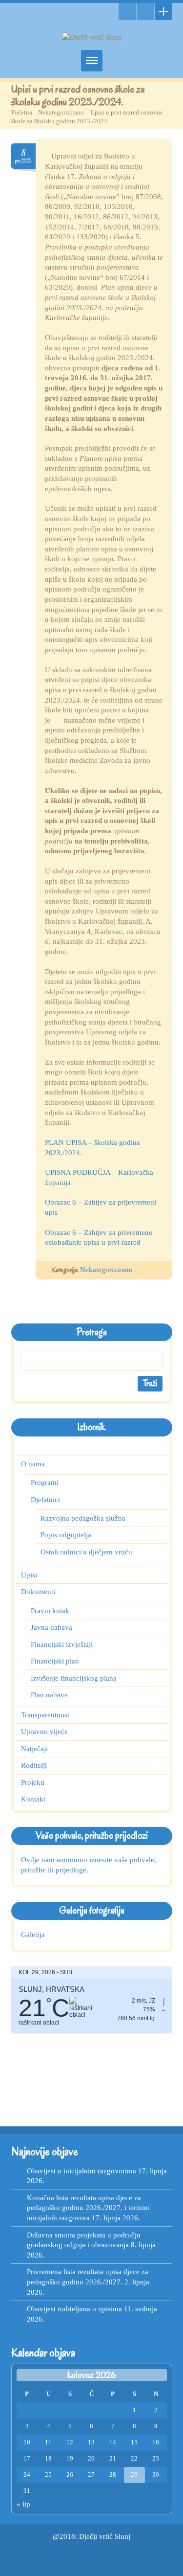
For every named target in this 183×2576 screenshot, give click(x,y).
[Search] (127, 11)
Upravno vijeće (44, 1732)
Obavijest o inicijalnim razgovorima (81, 2171)
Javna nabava (51, 1627)
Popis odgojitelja (66, 1535)
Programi (45, 1482)
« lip (23, 2504)
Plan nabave (49, 1695)
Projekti (32, 1782)
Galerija (33, 1935)
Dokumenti (38, 1592)
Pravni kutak (50, 1610)
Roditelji (33, 1765)
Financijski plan (55, 1661)
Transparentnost (45, 1715)
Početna (22, 112)
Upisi (29, 1575)
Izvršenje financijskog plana (73, 1678)
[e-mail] (145, 11)
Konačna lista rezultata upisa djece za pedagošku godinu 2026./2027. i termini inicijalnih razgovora (88, 2208)
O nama (33, 1464)
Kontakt (33, 1799)
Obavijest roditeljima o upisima (74, 2309)
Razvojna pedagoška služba (83, 1518)
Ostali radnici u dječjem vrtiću (86, 1551)
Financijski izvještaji (62, 1644)
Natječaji (34, 1749)
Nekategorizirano (61, 112)
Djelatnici (45, 1499)
